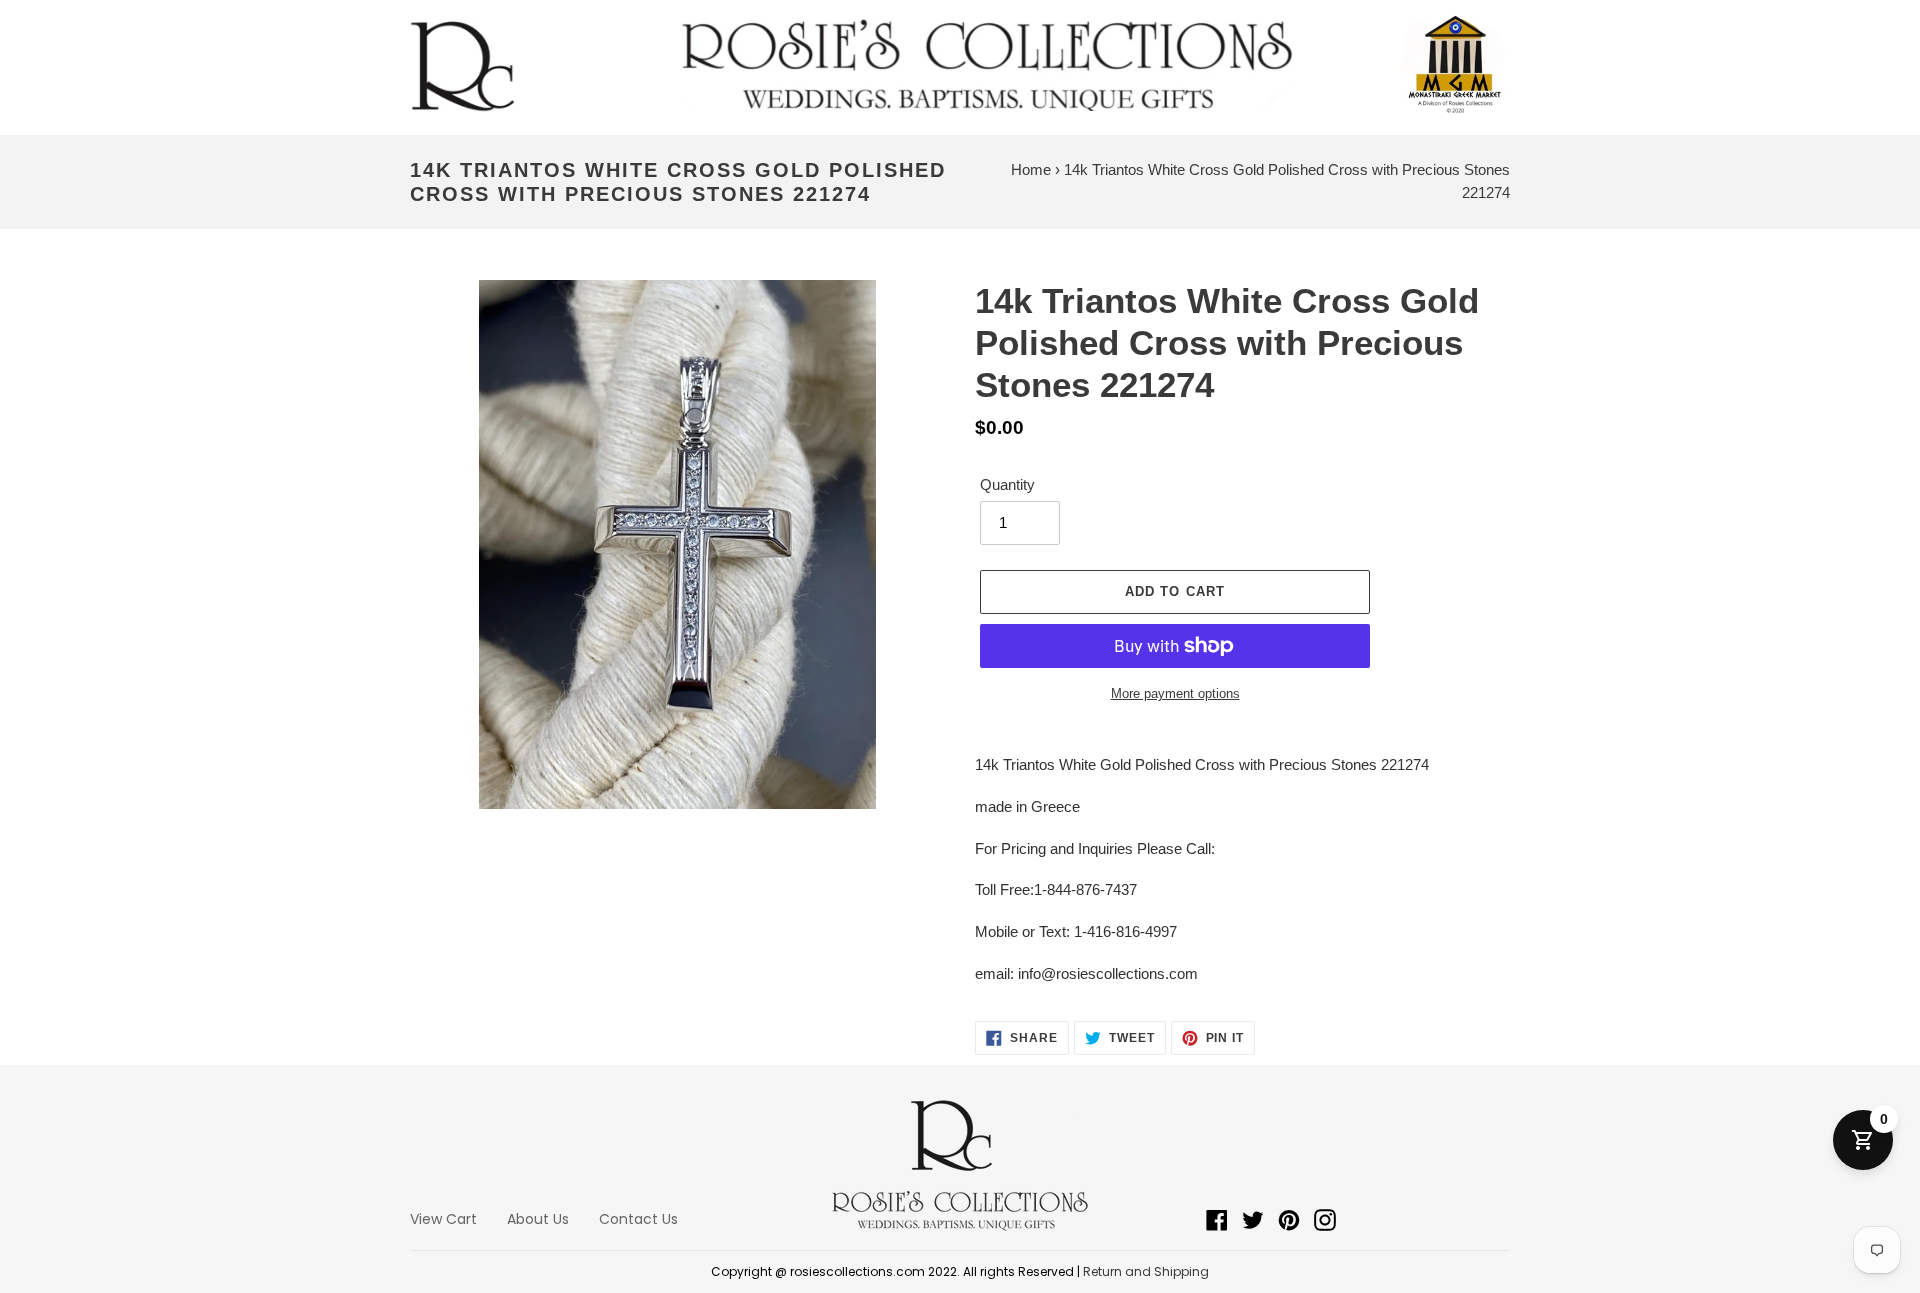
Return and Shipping (1146, 1271)
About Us (538, 1219)
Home (1031, 169)
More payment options (1175, 693)
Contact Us (638, 1219)
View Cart (443, 1219)
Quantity (1007, 484)
